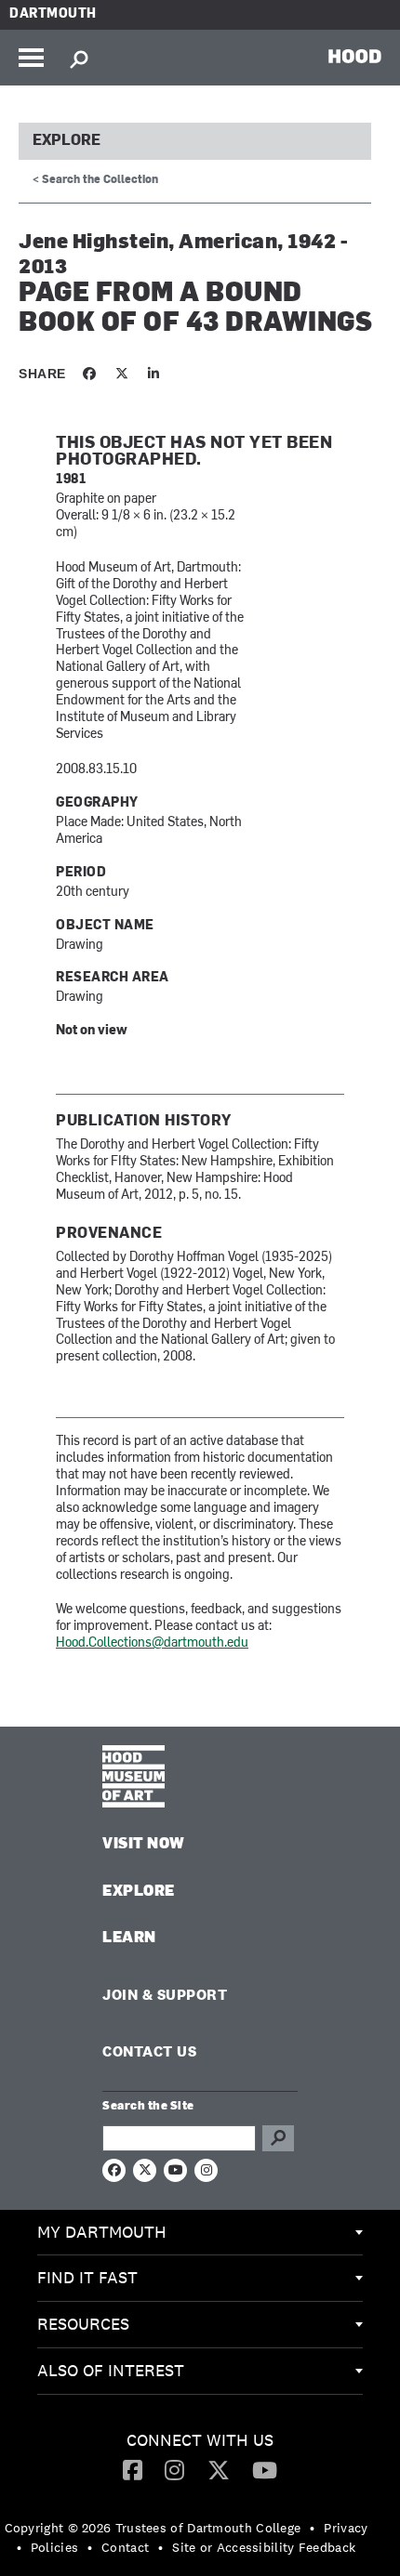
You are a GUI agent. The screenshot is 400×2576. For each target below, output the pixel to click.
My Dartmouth (102, 2232)
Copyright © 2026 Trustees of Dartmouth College (153, 2528)
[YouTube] (265, 2469)
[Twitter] (219, 2469)
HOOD (355, 56)
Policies (54, 2547)
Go (278, 2138)
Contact (125, 2547)
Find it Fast (87, 2277)
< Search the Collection (95, 180)
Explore (67, 141)
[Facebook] (133, 2469)
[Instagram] (174, 2469)
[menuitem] (200, 2233)
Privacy (346, 2528)
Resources (83, 2324)
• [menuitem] (312, 2528)
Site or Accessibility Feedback (264, 2547)
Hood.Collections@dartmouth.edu (152, 1643)
